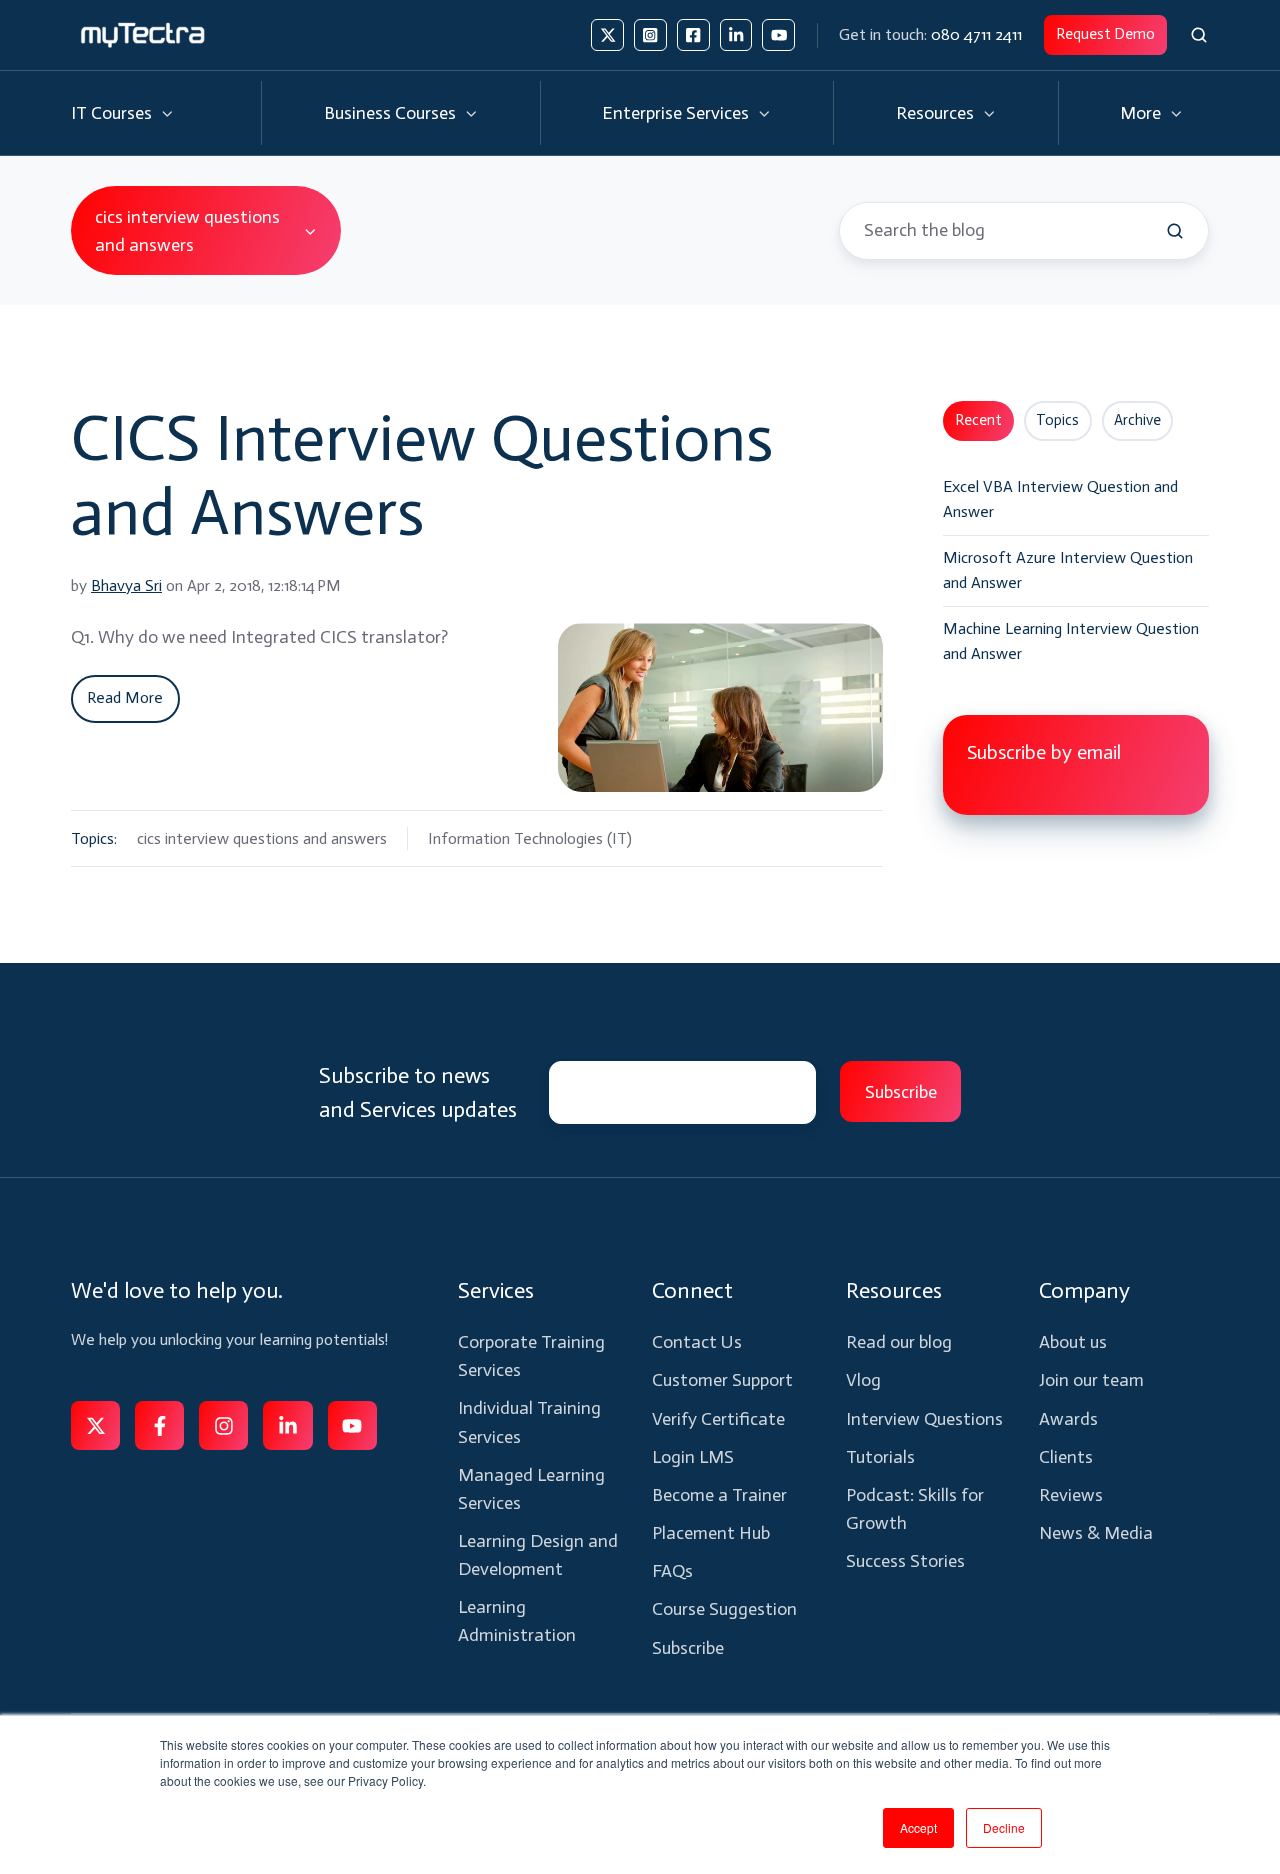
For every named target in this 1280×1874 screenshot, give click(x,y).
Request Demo (1105, 34)
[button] (1199, 35)
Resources (935, 113)
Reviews (1071, 1495)
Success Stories (905, 1561)
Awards (1068, 1419)
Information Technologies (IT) (530, 838)
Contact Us (697, 1342)
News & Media (1096, 1533)
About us (1073, 1342)
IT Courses (111, 113)
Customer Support (722, 1380)
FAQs (672, 1571)
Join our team (1091, 1380)
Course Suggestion (724, 1609)
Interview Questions (924, 1419)
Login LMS (693, 1457)
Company (1084, 1290)
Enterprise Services (675, 113)
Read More (125, 697)
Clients (1066, 1457)
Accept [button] (918, 1827)
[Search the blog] (1175, 231)
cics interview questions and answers (262, 838)
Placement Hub (711, 1533)
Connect (692, 1290)
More (1140, 113)
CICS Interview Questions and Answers (422, 475)
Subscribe (688, 1648)
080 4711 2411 (976, 34)
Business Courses (390, 113)
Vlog (863, 1380)
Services (496, 1290)
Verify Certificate (718, 1419)
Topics (1057, 420)
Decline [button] (1004, 1827)
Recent (978, 420)
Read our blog (899, 1342)
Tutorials (880, 1457)
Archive (1137, 420)
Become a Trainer (719, 1495)
